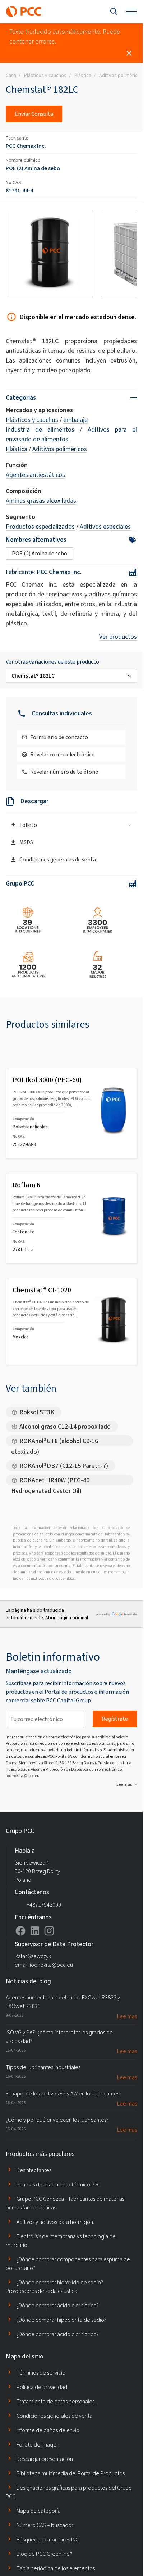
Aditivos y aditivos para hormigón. (55, 2222)
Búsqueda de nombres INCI (48, 2539)
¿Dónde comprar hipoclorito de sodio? (61, 2320)
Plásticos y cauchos (32, 420)
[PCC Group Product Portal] (24, 12)
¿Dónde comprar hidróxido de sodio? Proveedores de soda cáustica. (54, 2287)
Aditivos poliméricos (60, 449)
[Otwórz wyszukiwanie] (114, 12)
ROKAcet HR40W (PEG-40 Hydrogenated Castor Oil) (50, 1481)
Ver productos (118, 637)
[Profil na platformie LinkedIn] (35, 1931)
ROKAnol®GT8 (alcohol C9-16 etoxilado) (55, 1441)
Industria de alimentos (40, 429)
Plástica (17, 449)
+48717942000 (44, 1905)
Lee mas (124, 1784)
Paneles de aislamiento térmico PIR (58, 2184)
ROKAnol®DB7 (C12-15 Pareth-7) (64, 1466)
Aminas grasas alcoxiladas (41, 501)
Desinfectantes (34, 2170)
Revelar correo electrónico (63, 754)
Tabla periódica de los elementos (56, 2568)
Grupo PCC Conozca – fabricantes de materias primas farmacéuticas (65, 2203)
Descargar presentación (45, 2459)
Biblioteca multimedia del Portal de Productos (71, 2473)
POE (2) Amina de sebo (33, 168)
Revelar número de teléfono (64, 772)
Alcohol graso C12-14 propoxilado (65, 1426)
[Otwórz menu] (131, 12)
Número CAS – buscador (45, 2525)
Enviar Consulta (34, 114)
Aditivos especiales (105, 527)
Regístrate (115, 1719)
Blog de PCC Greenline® (44, 2554)
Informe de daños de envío (48, 2430)
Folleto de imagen (38, 2445)
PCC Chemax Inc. (26, 146)
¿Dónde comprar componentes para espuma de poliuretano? (68, 2264)
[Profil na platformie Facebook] (20, 1931)
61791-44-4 (19, 190)
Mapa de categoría (39, 2511)
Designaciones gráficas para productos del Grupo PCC (69, 2492)
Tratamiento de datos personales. (56, 2401)
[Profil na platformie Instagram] (49, 1931)
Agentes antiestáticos (35, 475)
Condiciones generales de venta (54, 2416)
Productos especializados (40, 527)
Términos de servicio (41, 2373)
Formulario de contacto (59, 737)
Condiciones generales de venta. (58, 859)
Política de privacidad (42, 2387)
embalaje (75, 420)
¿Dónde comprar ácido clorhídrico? (58, 2305)
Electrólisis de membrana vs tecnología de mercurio (61, 2241)
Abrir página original (67, 1618)
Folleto (28, 825)
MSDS (26, 842)
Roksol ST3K (37, 1412)
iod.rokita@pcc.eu (23, 1776)
